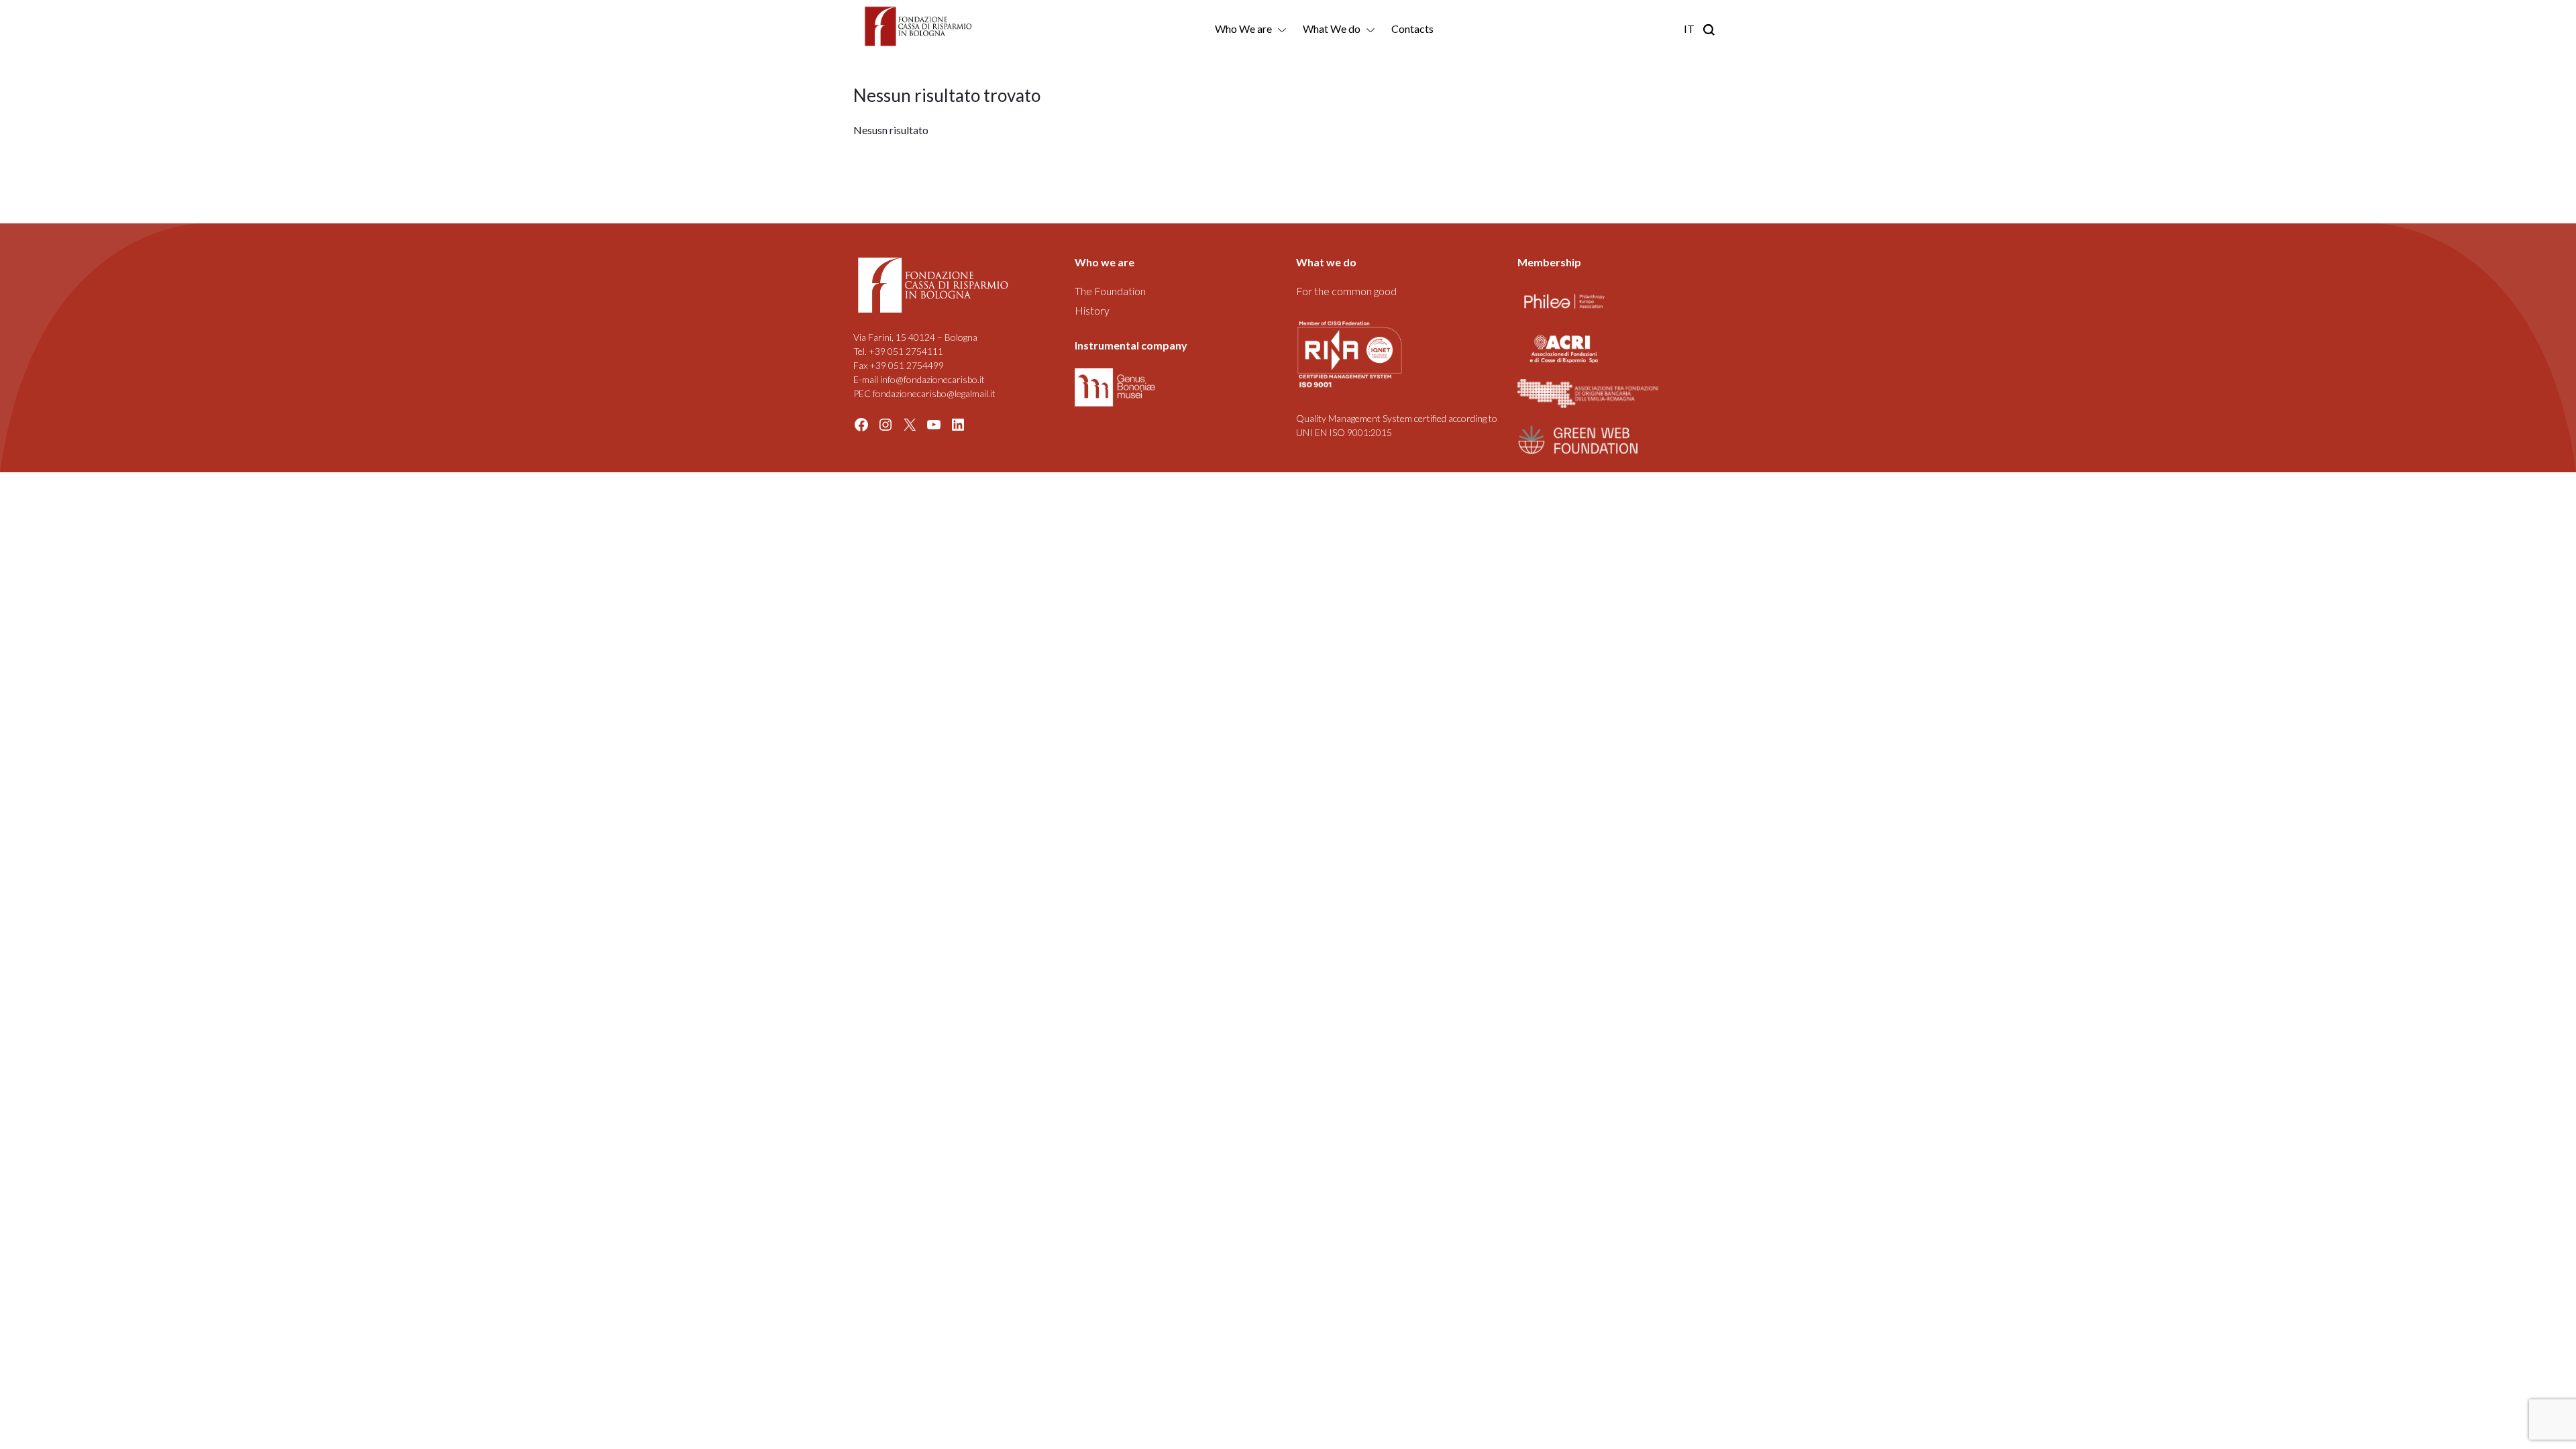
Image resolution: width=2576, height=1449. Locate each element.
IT (1689, 29)
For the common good (1346, 291)
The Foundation (1110, 291)
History (1092, 310)
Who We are (1243, 29)
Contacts (1412, 29)
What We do (1332, 29)
